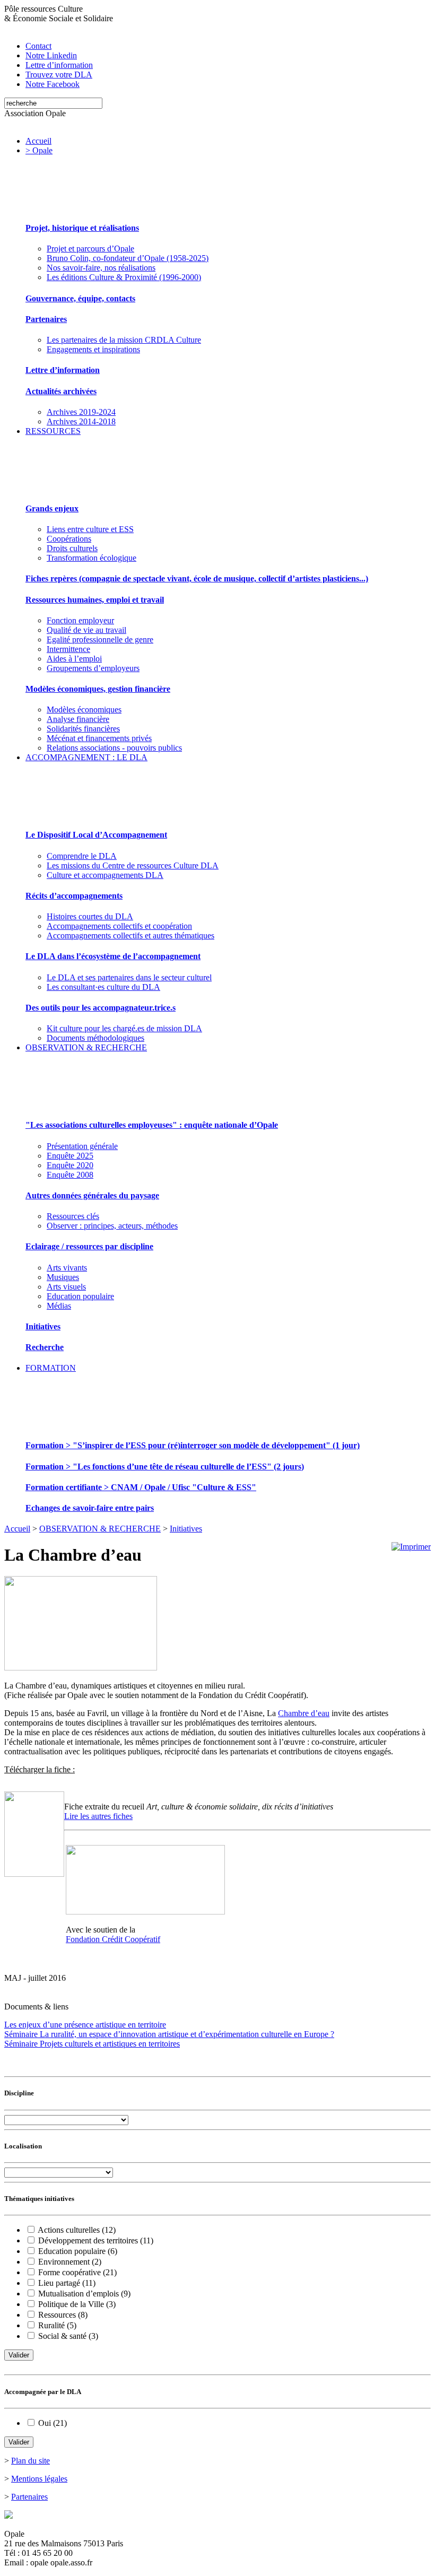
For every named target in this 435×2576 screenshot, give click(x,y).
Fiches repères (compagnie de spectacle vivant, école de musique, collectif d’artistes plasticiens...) (197, 578)
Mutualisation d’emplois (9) (84, 2294)
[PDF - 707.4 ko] (34, 1874)
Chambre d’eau (304, 1713)
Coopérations (69, 539)
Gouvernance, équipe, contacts (80, 298)
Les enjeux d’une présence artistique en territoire (85, 2025)
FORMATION (51, 1368)
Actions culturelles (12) (77, 2230)
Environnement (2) (70, 2262)
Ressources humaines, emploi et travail (95, 600)
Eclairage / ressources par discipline (89, 1246)
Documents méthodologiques (95, 1038)
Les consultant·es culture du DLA (103, 987)
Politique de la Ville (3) (77, 2304)
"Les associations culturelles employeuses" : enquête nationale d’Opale (152, 1125)
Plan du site (31, 2461)
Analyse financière (78, 719)
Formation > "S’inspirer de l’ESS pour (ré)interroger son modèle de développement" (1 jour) (193, 1445)
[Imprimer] (411, 1547)
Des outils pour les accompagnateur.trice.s (101, 1008)
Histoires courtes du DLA (90, 916)
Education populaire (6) (78, 2251)
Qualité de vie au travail (86, 630)
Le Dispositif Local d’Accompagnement (96, 835)
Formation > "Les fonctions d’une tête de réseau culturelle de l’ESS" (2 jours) (165, 1467)
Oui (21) (53, 2423)
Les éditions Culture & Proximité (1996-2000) (124, 277)
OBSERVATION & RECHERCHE (86, 1047)
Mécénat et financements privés (99, 738)
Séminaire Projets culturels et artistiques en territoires (92, 2044)
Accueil (38, 141)
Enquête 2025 (70, 1156)
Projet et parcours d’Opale (90, 249)
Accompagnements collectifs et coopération (119, 926)
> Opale (39, 150)
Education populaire (80, 1296)
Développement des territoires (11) (96, 2240)
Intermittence (68, 649)
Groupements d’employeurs (93, 668)
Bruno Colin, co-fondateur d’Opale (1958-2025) (128, 258)
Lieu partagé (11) (67, 2283)
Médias (59, 1306)
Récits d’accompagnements (74, 896)
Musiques (63, 1277)
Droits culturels (72, 548)
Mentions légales (39, 2479)
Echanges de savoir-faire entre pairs (90, 1508)
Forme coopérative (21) (77, 2272)
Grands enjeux (52, 508)
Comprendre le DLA (82, 856)
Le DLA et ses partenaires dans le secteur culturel (129, 977)
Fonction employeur (80, 620)
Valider (19, 2355)
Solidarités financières (83, 729)
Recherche (45, 1347)
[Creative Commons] (8, 2516)
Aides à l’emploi (74, 659)
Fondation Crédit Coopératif (113, 1939)
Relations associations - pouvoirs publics (114, 748)
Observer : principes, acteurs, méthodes (112, 1226)
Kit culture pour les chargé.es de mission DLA (124, 1028)
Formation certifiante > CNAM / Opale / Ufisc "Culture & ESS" (141, 1487)
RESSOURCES (53, 431)
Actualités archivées (61, 391)
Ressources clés (73, 1216)
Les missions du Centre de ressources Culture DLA (133, 865)
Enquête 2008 (70, 1175)
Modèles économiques (84, 710)
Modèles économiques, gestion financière (98, 689)
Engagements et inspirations (93, 349)
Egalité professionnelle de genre (100, 639)
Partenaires (46, 319)
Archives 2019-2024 (81, 412)
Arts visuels (66, 1287)
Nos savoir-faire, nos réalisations (101, 268)
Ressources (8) (63, 2315)
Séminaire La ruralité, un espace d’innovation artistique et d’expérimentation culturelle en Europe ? (169, 2034)
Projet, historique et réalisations (82, 228)
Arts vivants (67, 1268)
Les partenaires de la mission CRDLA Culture (124, 340)
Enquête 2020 (70, 1165)
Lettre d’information (63, 370)
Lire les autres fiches (98, 1816)
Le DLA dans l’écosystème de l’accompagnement (113, 956)
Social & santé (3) (68, 2336)
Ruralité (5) (57, 2325)
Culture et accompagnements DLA (105, 875)
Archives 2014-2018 (81, 421)
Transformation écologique (92, 558)
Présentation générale (82, 1146)
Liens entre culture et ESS (90, 529)
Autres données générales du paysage (92, 1195)
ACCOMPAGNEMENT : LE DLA (86, 757)
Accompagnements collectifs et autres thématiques (130, 935)
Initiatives (43, 1326)
